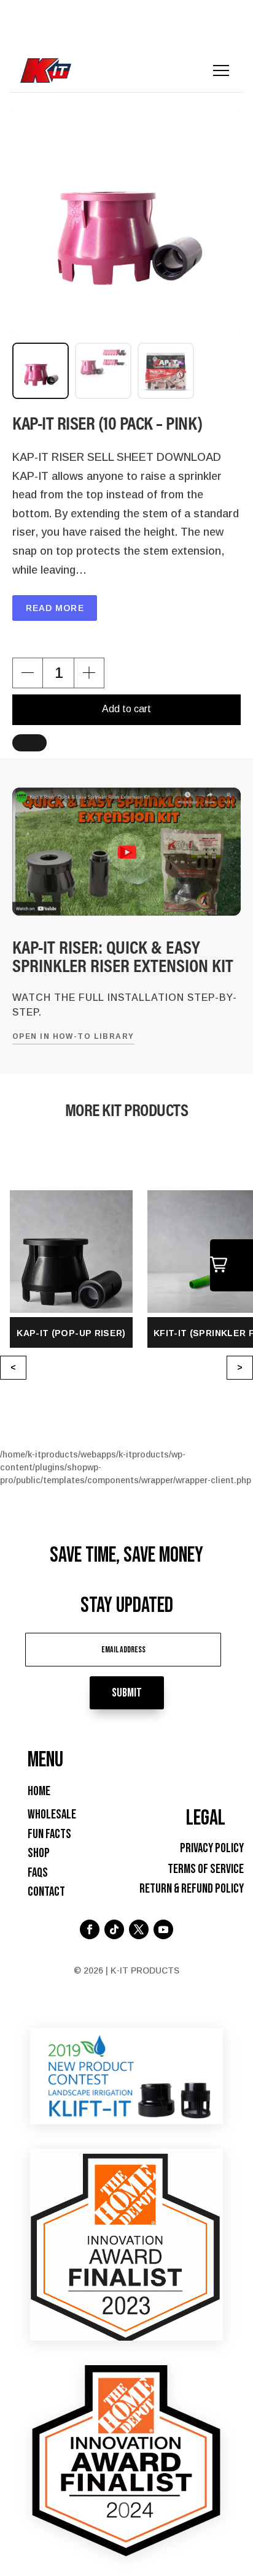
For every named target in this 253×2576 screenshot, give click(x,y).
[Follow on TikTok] (114, 1929)
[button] (28, 673)
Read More (55, 608)
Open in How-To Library (73, 1036)
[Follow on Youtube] (163, 1929)
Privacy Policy (212, 1848)
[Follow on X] (139, 1929)
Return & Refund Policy (192, 1889)
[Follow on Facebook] (90, 1929)
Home (39, 1791)
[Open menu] (221, 70)
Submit (127, 1693)
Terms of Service (206, 1869)
